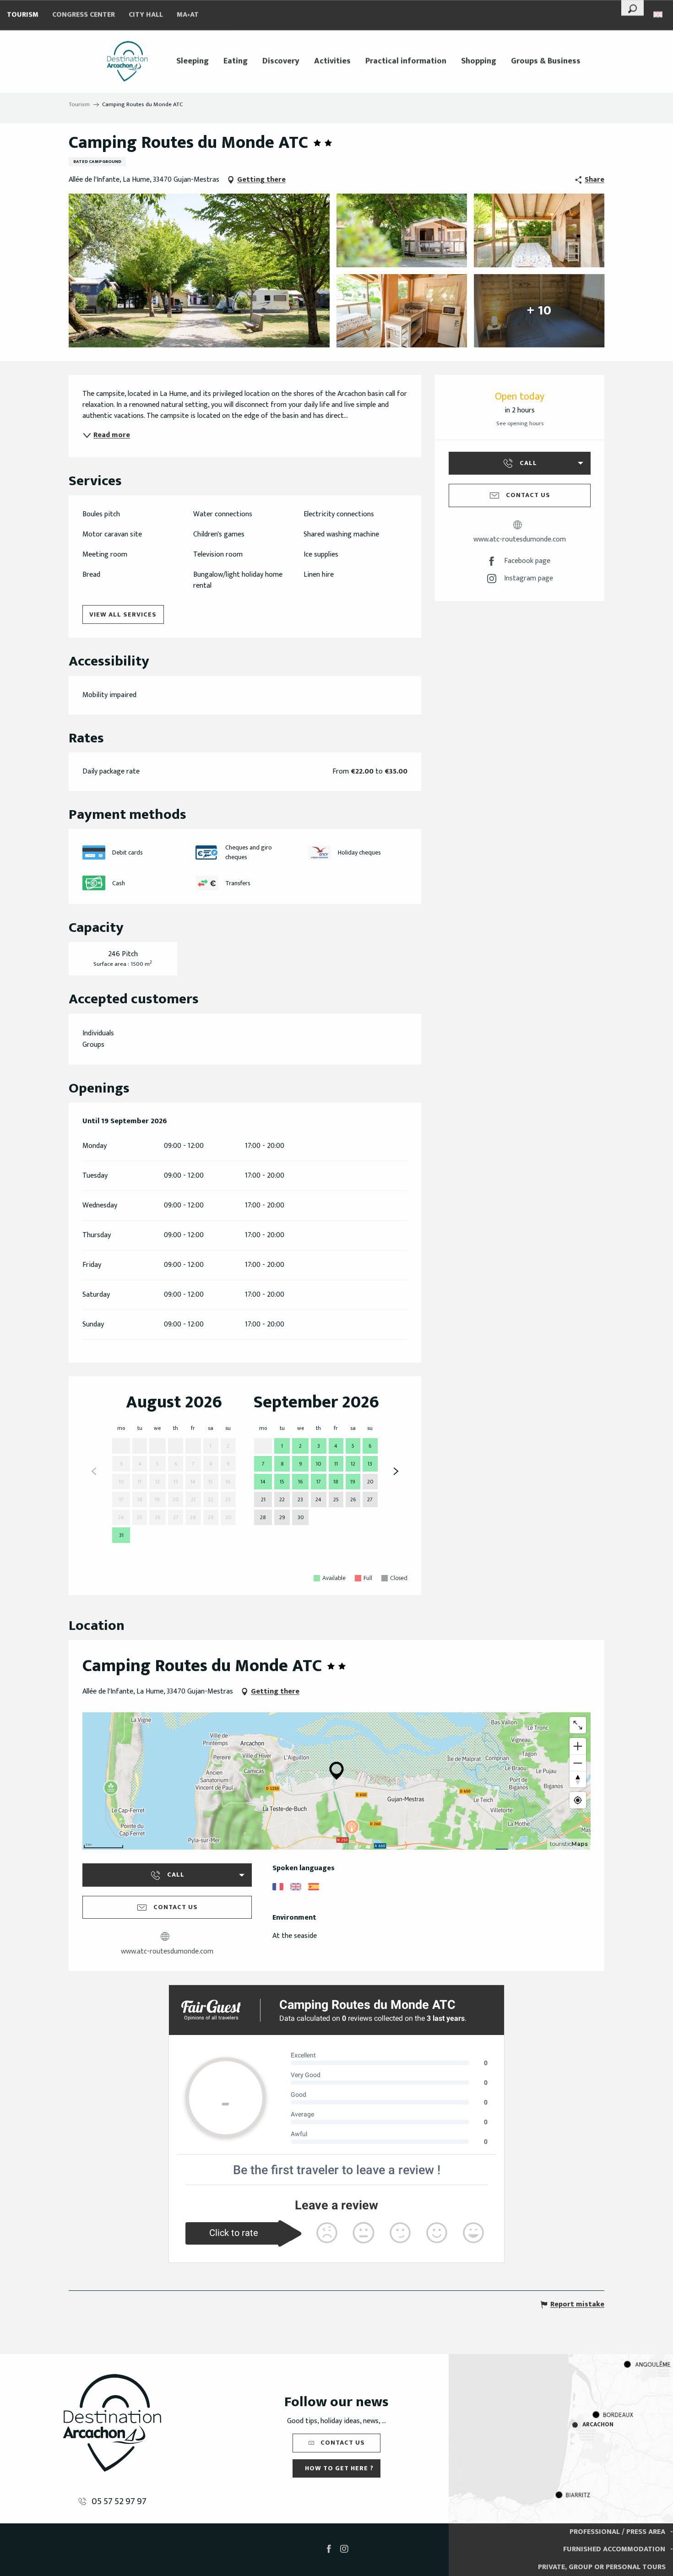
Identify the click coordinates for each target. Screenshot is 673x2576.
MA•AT (188, 15)
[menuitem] (127, 61)
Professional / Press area (617, 2532)
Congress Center (84, 15)
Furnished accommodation (614, 2549)
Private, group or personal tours (602, 2567)
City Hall (146, 15)
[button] (632, 8)
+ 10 (539, 311)
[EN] (659, 14)
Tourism (23, 15)
